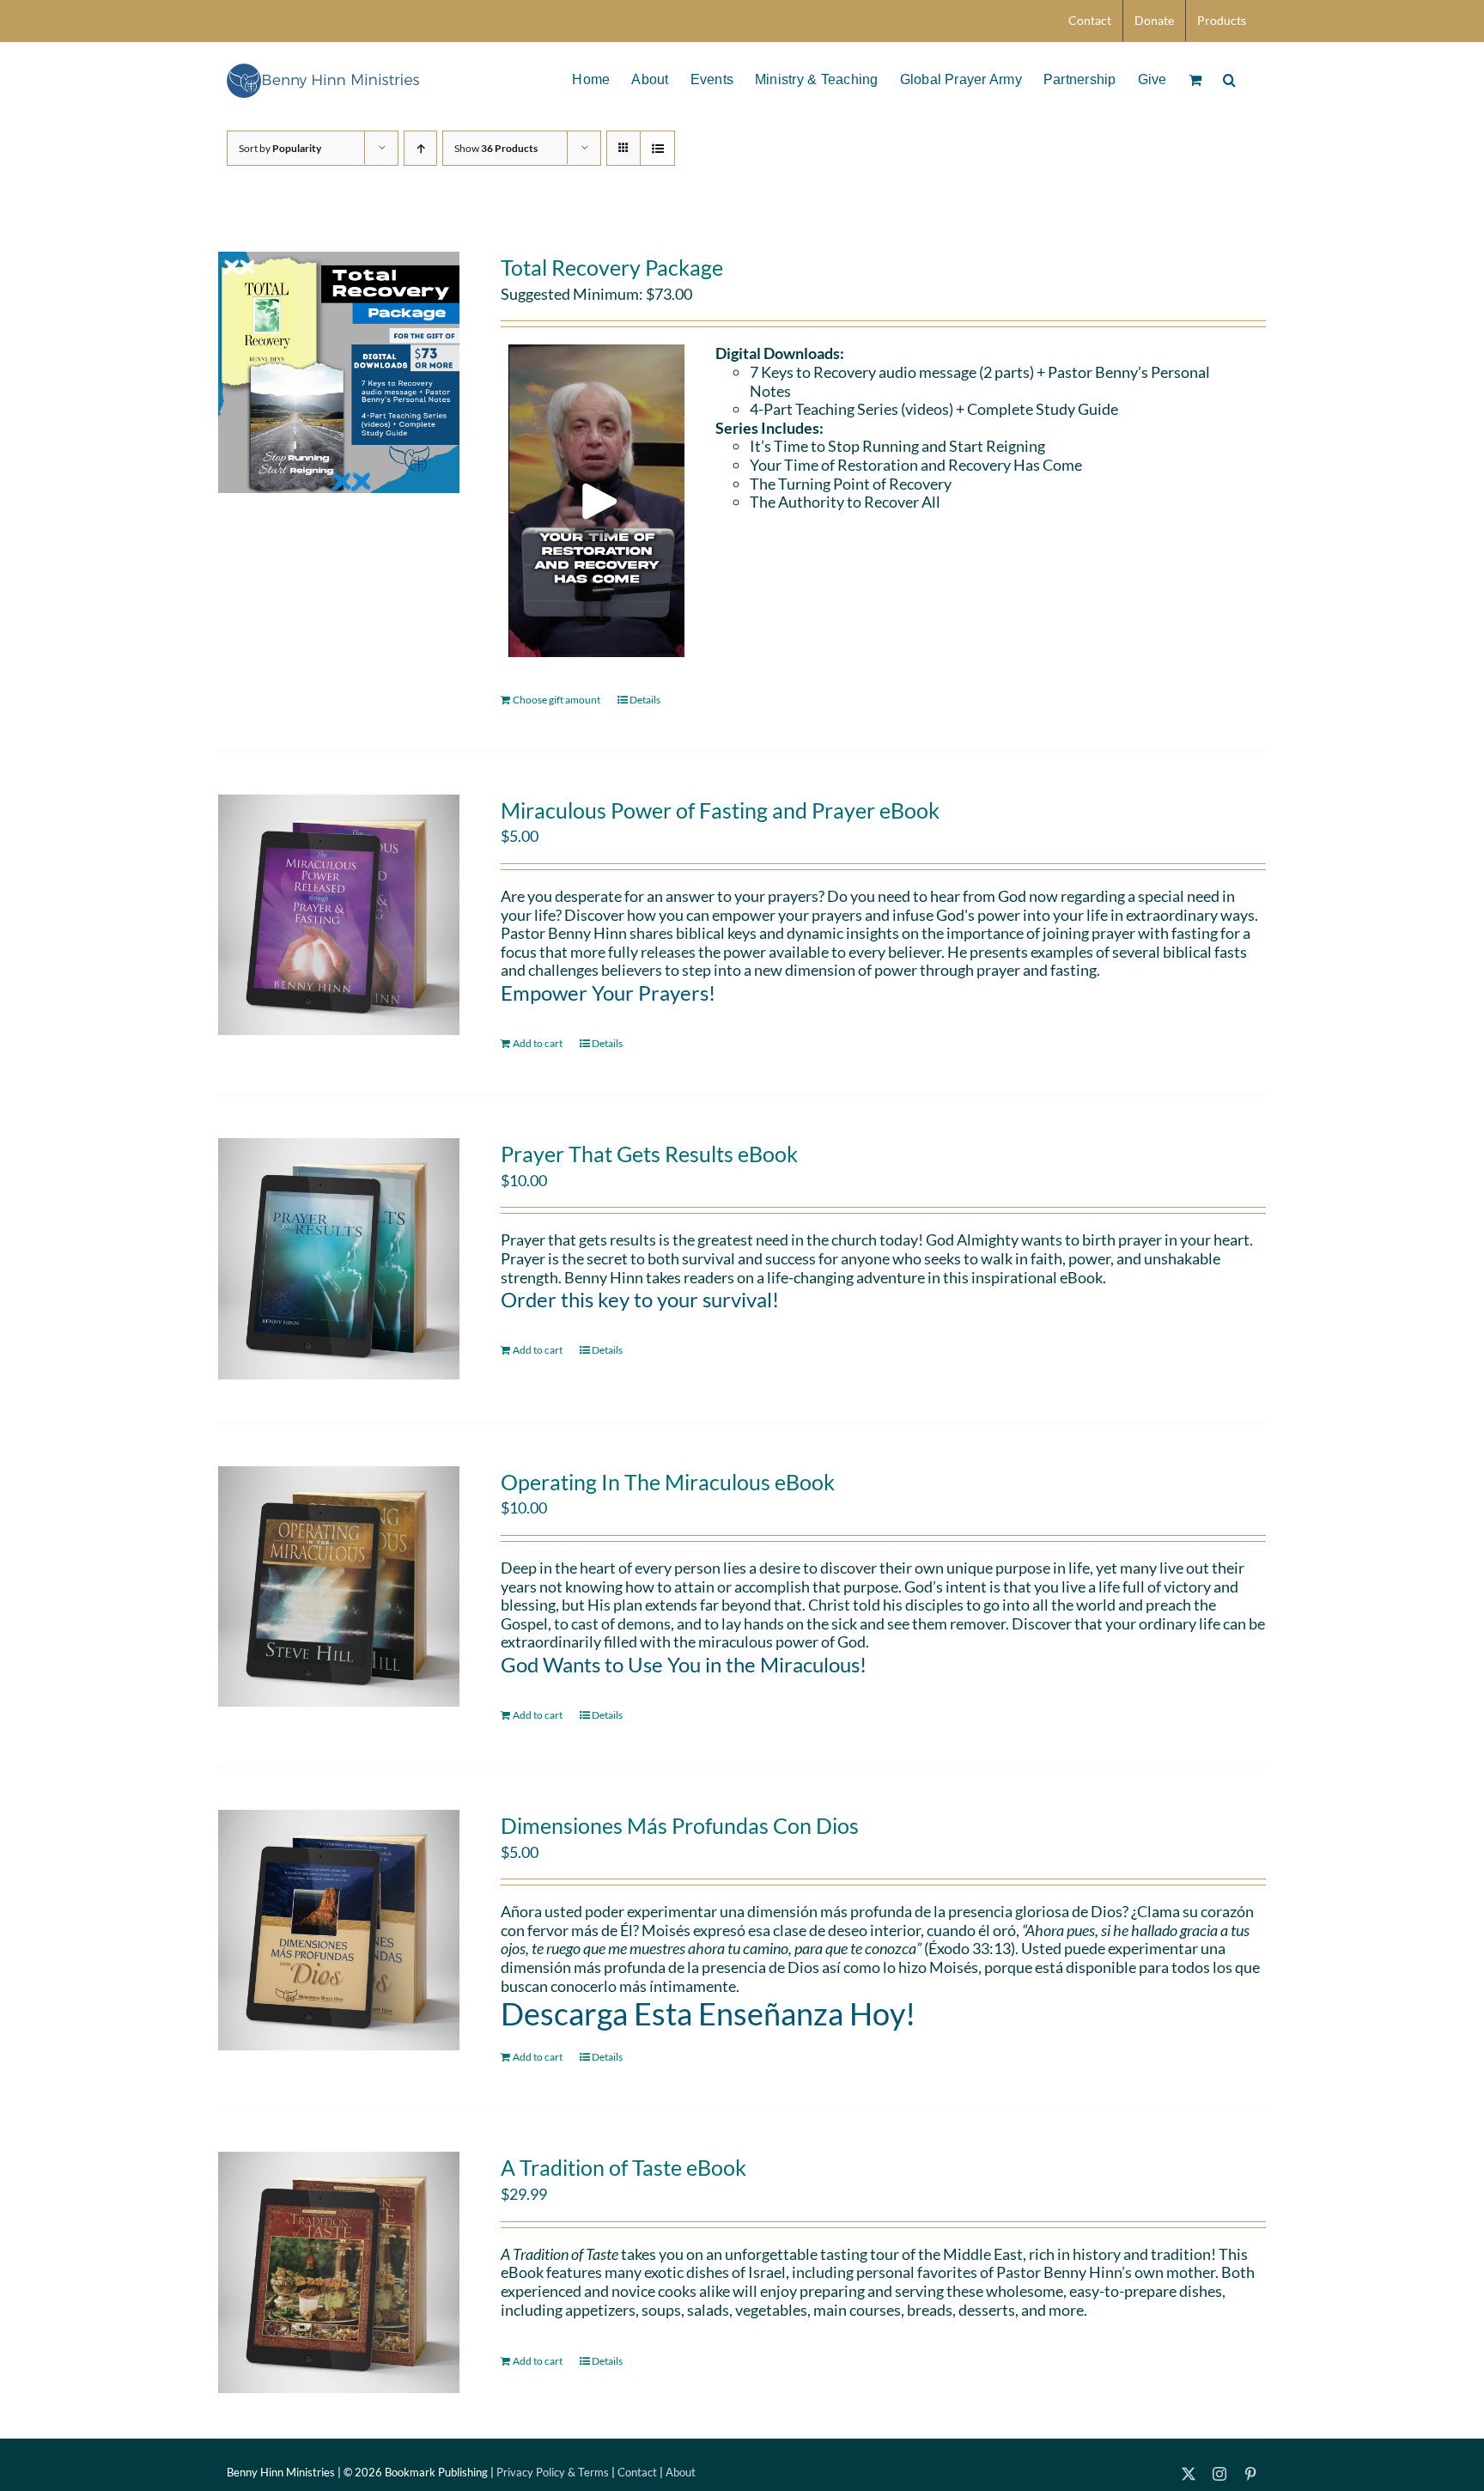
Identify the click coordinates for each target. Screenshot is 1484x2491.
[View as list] (657, 148)
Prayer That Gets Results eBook (649, 1154)
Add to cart (538, 1043)
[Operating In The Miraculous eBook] (339, 1587)
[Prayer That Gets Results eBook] (339, 1259)
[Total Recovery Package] (339, 372)
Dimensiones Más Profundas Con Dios (680, 1825)
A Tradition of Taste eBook (623, 2167)
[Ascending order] (420, 148)
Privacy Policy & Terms (553, 2472)
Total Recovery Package (612, 267)
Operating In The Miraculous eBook (668, 1482)
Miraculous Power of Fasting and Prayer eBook (720, 810)
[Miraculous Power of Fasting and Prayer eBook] (339, 915)
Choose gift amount (556, 700)
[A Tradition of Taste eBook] (339, 2272)
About (681, 2472)
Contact (637, 2472)
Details (645, 700)
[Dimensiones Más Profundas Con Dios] (339, 1931)
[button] (1229, 78)
